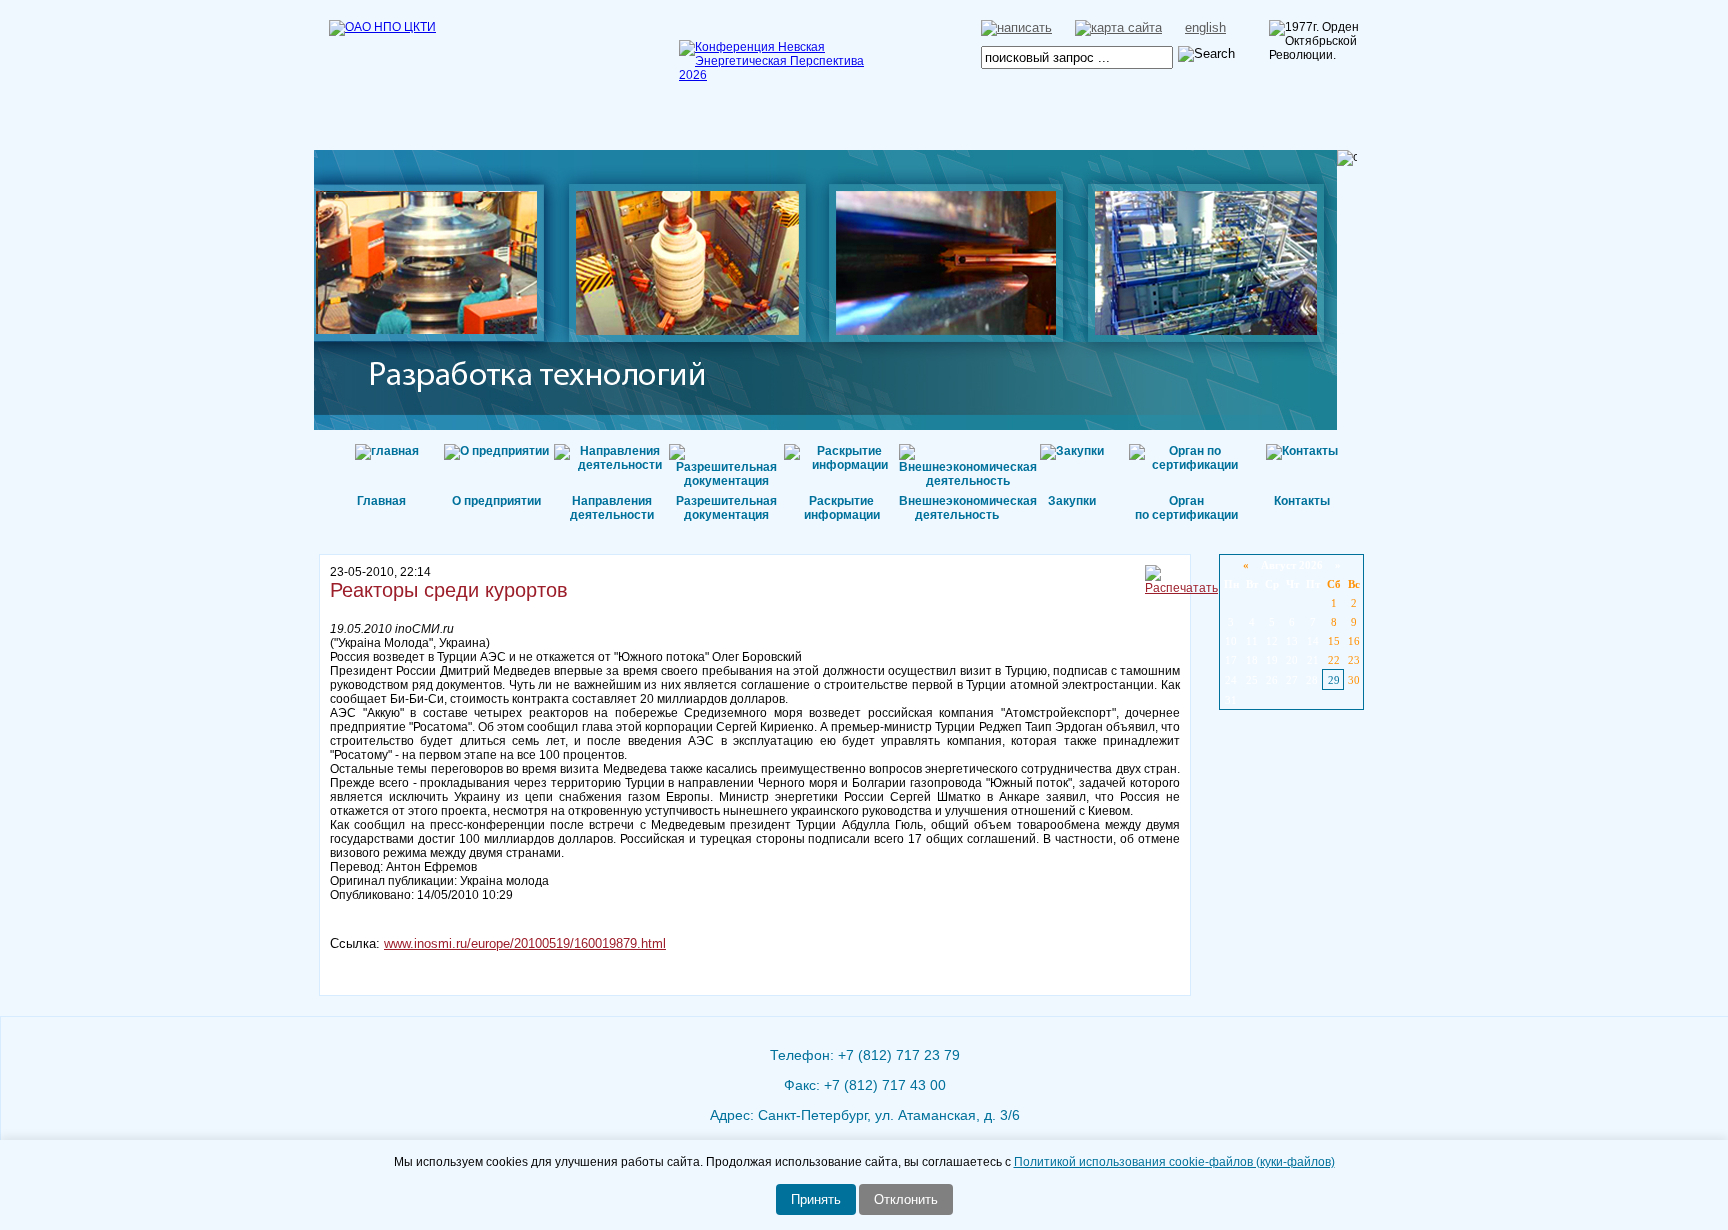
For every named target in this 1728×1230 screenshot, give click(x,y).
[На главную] (429, 55)
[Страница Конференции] (779, 75)
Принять (816, 1199)
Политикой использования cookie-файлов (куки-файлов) (1174, 1162)
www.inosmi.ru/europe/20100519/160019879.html (525, 943)
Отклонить (906, 1199)
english (1205, 27)
